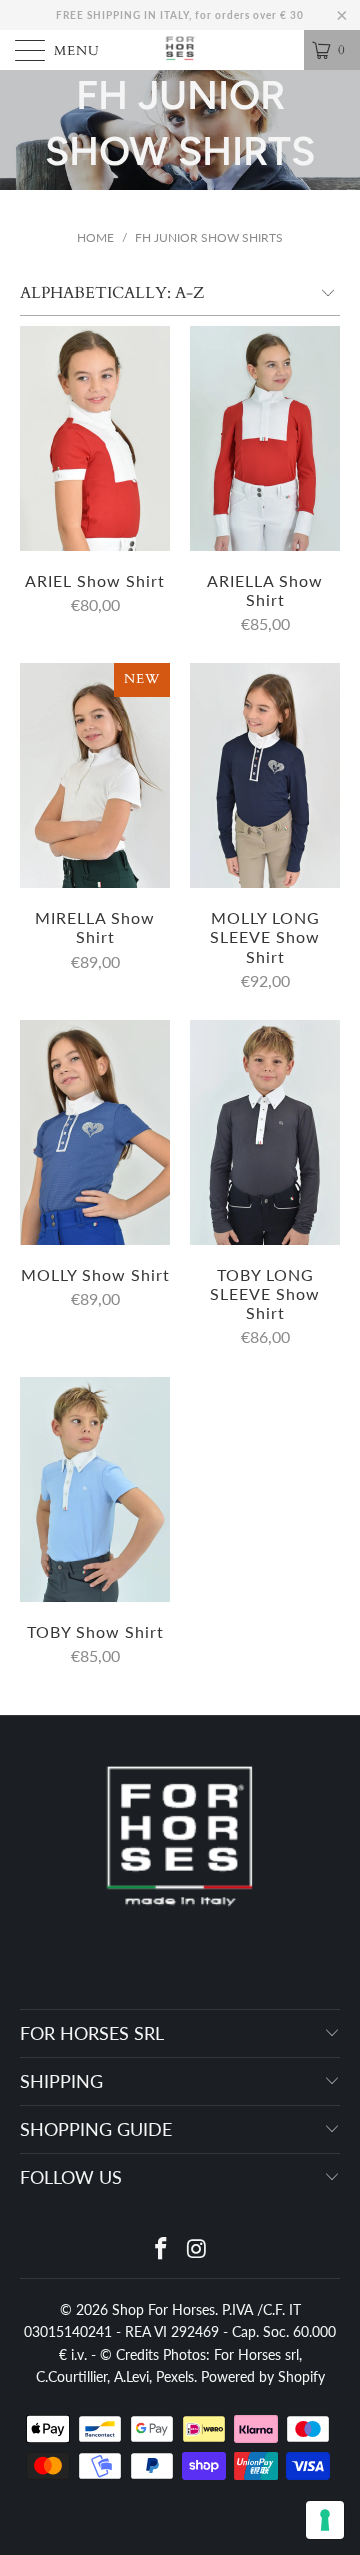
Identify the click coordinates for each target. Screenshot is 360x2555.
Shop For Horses (163, 2309)
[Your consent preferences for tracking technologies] (325, 2520)
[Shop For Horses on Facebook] (161, 2249)
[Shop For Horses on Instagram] (197, 2249)
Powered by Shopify (263, 2376)
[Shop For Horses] (180, 50)
